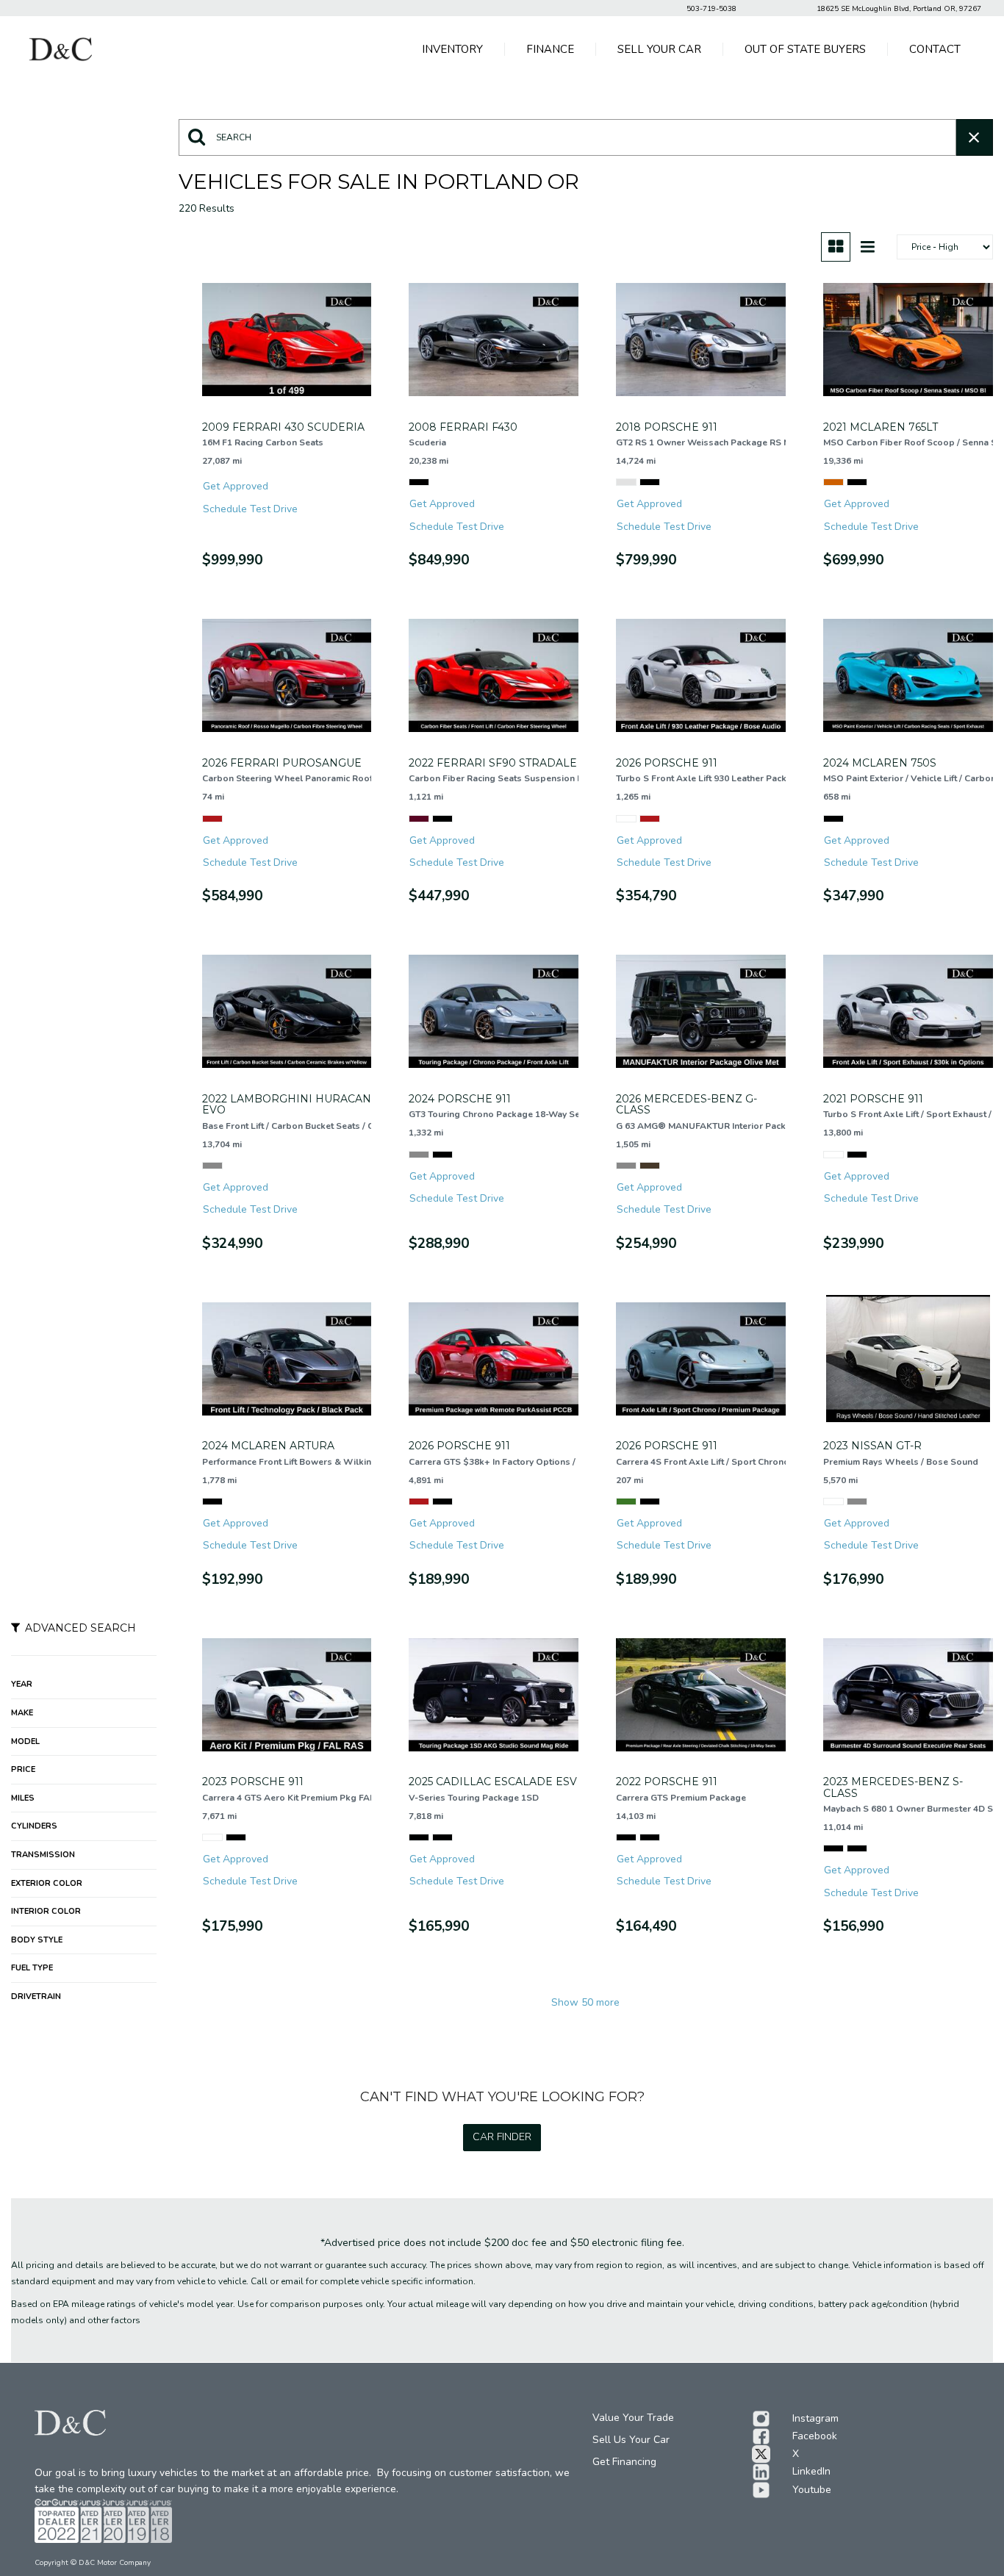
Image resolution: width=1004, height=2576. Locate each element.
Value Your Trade (633, 2418)
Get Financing (624, 2462)
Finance (550, 49)
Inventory (452, 49)
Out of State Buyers (805, 49)
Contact (935, 49)
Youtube (812, 2490)
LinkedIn (811, 2471)
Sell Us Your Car (631, 2440)
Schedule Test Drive (250, 509)
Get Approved (236, 486)
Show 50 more (585, 2002)
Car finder (502, 2137)
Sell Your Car (659, 49)
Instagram (815, 2418)
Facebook (815, 2436)
